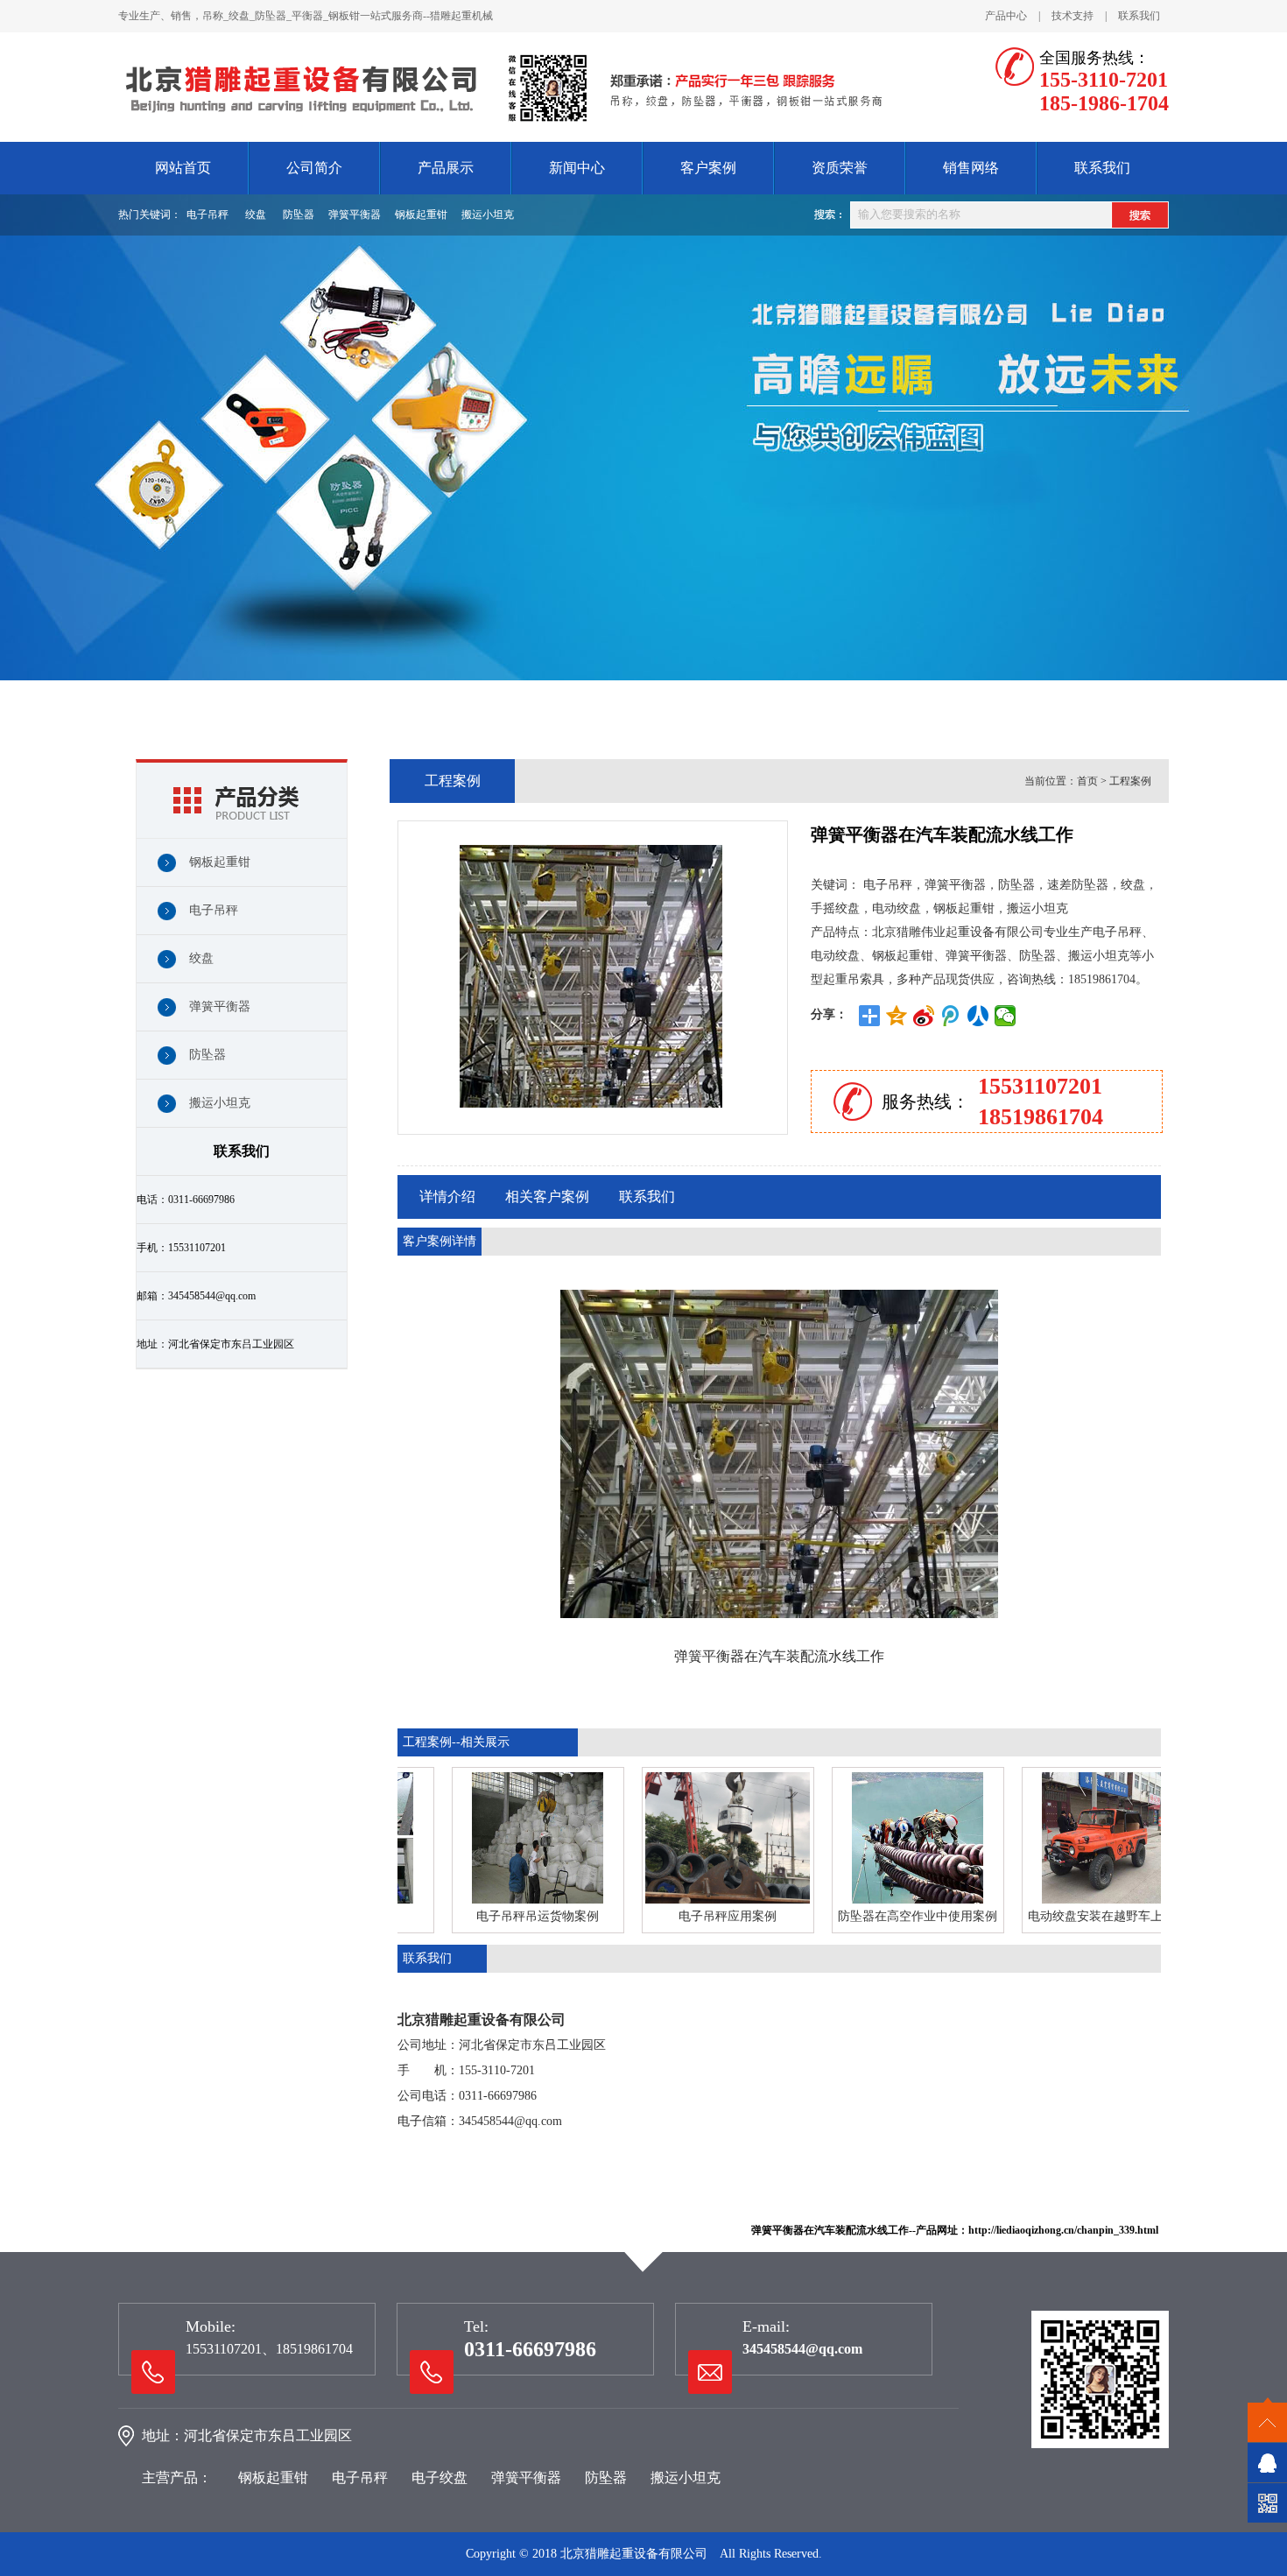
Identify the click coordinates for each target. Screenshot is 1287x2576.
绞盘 (256, 215)
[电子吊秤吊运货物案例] (499, 1838)
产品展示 (446, 168)
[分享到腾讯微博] (951, 1016)
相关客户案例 (547, 1197)
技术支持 (1072, 16)
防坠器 (299, 215)
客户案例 (708, 168)
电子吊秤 (207, 215)
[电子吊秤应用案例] (689, 1838)
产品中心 (1006, 16)
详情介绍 (447, 1197)
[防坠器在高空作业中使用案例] (879, 1838)
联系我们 (1139, 16)
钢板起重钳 (421, 215)
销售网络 (971, 168)
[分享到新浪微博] (924, 1016)
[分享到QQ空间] (897, 1016)
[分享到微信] (1006, 1016)
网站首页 (183, 168)
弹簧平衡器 (355, 215)
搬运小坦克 (488, 215)
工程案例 (1130, 781)
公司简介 (314, 168)
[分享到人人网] (978, 1016)
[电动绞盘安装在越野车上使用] (1069, 1838)
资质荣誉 (840, 168)
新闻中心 (577, 168)
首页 (1087, 781)
